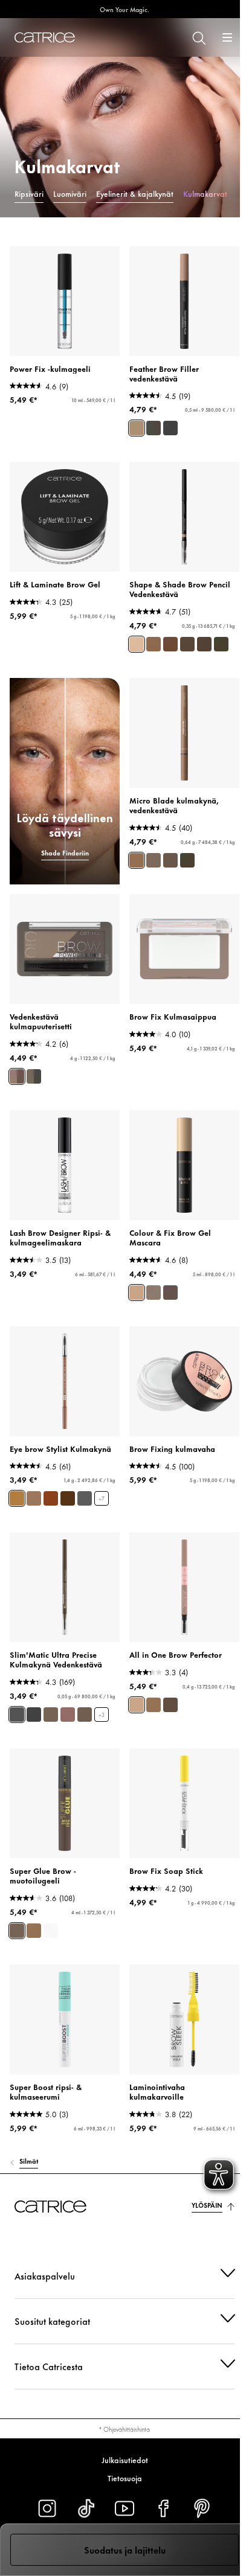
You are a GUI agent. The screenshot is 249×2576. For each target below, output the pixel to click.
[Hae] (198, 37)
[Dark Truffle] (221, 644)
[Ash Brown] (137, 428)
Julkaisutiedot (120, 2459)
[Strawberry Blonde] (17, 1498)
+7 (102, 1499)
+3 (102, 1715)
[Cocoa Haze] (187, 644)
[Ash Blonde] (51, 1715)
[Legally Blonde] (34, 1498)
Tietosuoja (120, 2478)
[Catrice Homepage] (45, 37)
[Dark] (85, 1715)
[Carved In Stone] (85, 1498)
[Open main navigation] (227, 37)
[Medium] (68, 1715)
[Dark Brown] (170, 1293)
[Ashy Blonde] (154, 644)
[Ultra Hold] (51, 1931)
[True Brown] (170, 860)
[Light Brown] (34, 1931)
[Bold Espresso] (187, 860)
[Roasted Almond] (204, 644)
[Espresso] (34, 1715)
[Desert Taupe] (137, 644)
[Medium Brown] (154, 428)
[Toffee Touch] (170, 644)
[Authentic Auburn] (51, 1498)
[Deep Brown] (17, 1931)
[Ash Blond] (17, 1076)
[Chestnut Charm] (68, 1498)
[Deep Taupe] (154, 860)
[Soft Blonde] (137, 860)
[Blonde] (137, 1293)
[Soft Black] (170, 428)
